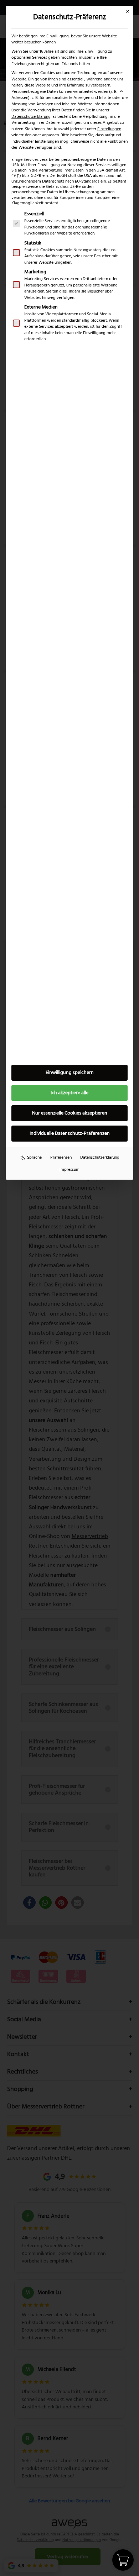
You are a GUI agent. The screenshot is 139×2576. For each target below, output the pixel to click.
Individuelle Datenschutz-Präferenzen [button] (70, 1133)
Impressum (69, 1170)
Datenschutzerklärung (31, 117)
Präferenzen (61, 1157)
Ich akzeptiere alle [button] (69, 1093)
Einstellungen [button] (109, 129)
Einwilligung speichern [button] (70, 1073)
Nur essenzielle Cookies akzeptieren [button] (70, 1113)
